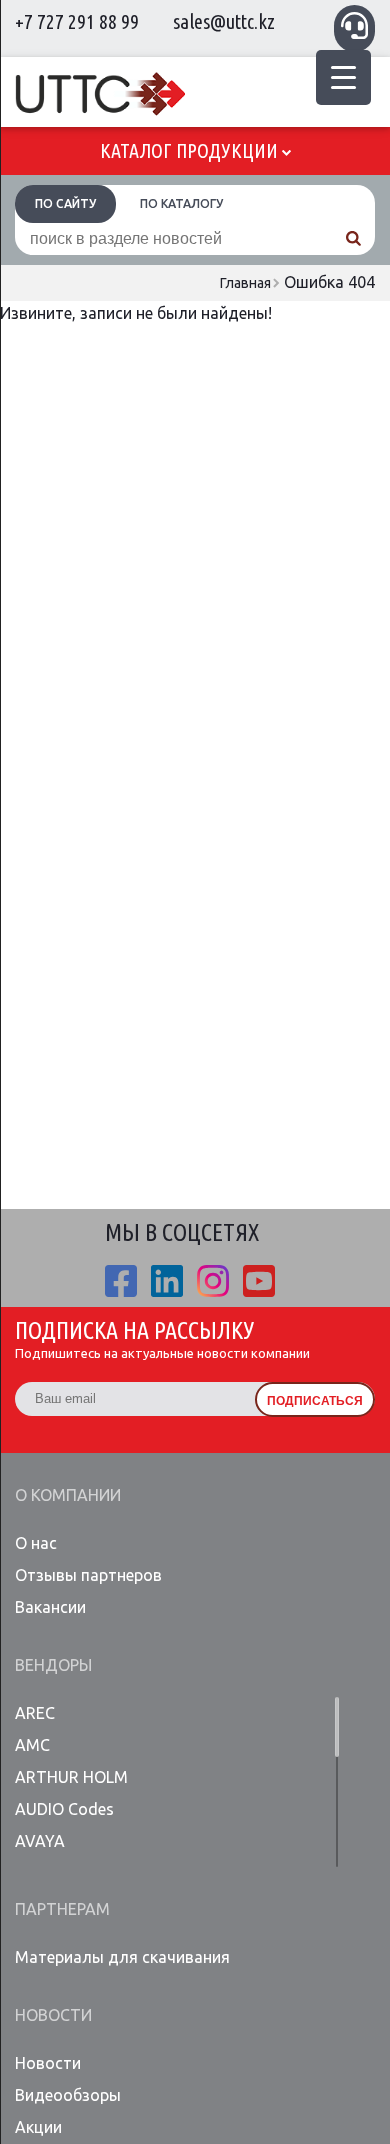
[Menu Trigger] (343, 77)
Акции (38, 2127)
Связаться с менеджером (354, 25)
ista (213, 1281)
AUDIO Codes (64, 1809)
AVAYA (40, 1841)
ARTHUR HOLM (71, 1777)
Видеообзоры (68, 2095)
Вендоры (53, 1665)
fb (121, 1281)
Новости (53, 2015)
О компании (68, 1495)
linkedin (167, 1281)
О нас (36, 1543)
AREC (35, 1713)
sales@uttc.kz (224, 21)
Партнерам (62, 1909)
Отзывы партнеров (88, 1575)
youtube (259, 1281)
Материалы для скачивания (122, 1957)
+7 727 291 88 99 (77, 21)
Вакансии (50, 1607)
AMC (32, 1745)
